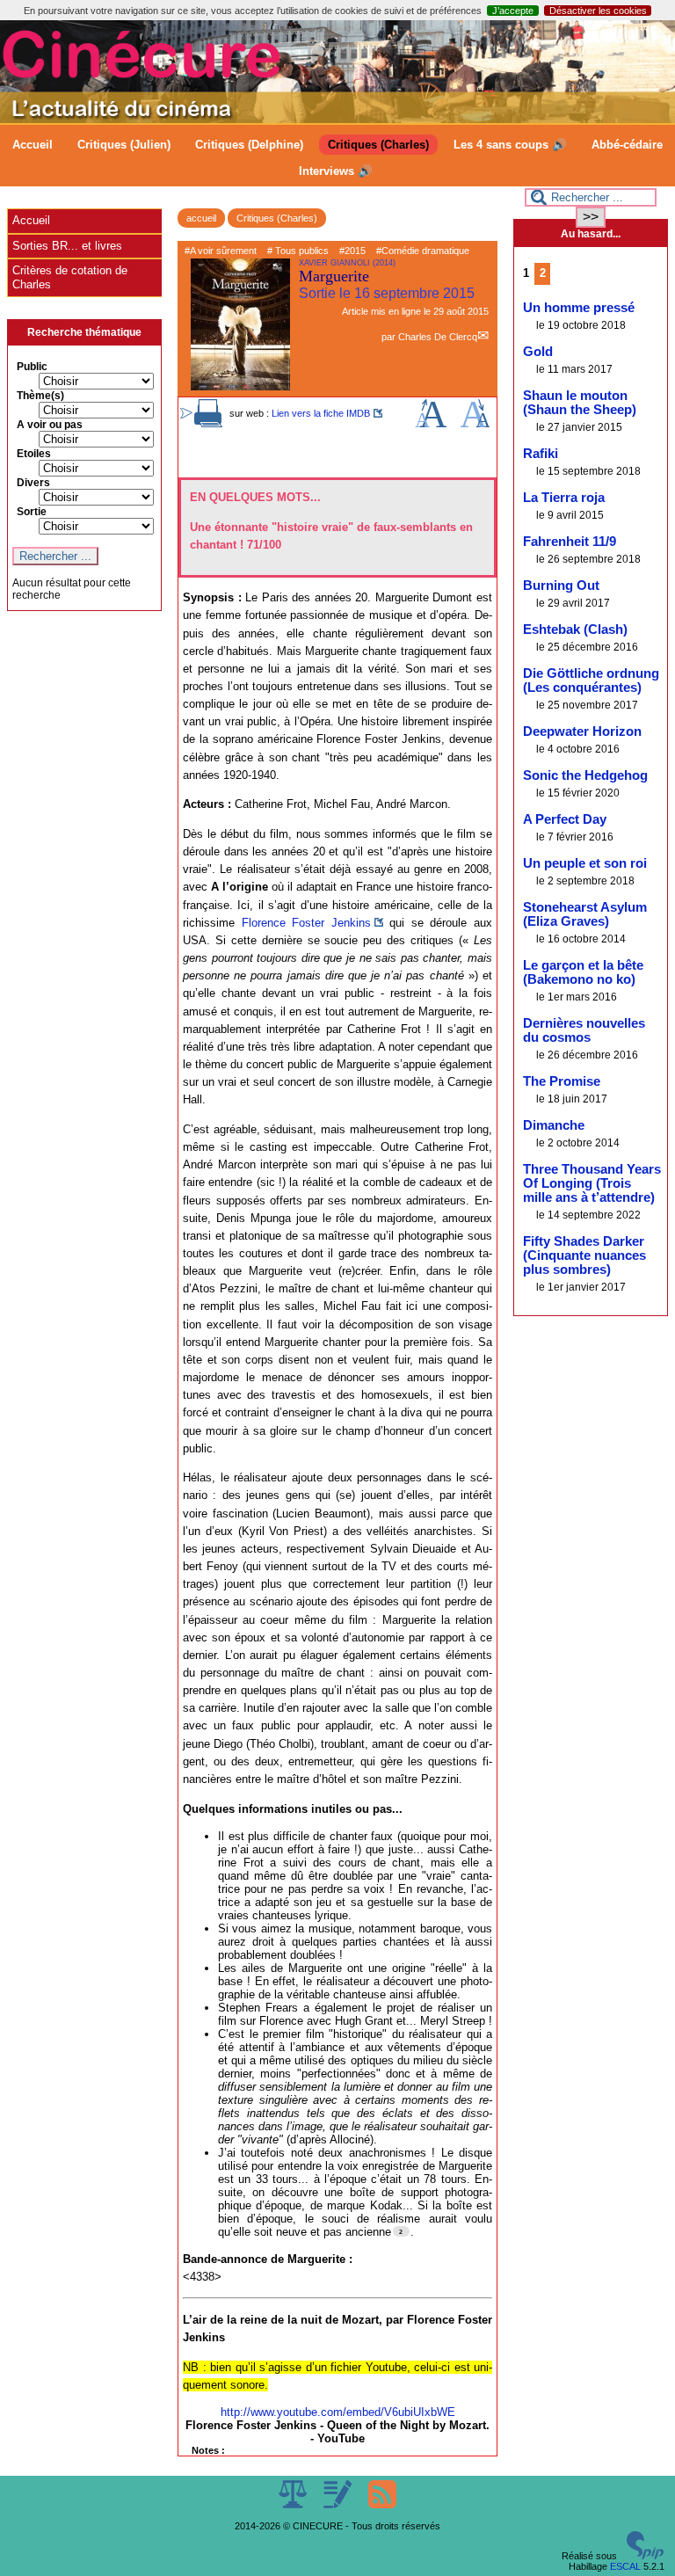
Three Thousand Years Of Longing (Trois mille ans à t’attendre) (592, 1183)
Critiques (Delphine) (249, 145)
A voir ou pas (50, 425)
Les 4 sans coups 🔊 (510, 145)
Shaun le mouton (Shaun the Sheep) (580, 403)
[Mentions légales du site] (294, 2505)
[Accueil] (337, 120)
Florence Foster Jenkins (306, 923)
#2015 (352, 251)
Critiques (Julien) (124, 145)
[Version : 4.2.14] (645, 2556)
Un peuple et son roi (585, 863)
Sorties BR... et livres (67, 246)
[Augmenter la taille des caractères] (431, 424)
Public (32, 367)
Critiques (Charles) (378, 145)
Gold (538, 352)
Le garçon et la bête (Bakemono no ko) (583, 972)
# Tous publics (298, 251)
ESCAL (625, 2566)
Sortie (32, 512)
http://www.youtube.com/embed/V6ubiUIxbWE (338, 2412)
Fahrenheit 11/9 (570, 542)
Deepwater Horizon (582, 731)
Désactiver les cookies (598, 11)
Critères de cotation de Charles (70, 277)
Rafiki (541, 454)
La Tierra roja (564, 498)
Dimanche (554, 1125)
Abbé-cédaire (627, 145)
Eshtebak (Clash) (575, 629)
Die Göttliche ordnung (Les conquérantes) (591, 680)
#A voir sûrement (221, 251)
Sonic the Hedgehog (585, 775)
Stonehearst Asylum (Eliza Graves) (585, 914)
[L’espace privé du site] (339, 2505)
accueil (201, 218)
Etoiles (34, 454)
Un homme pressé (579, 308)
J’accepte (513, 11)
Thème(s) (40, 396)
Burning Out (561, 586)
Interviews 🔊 (336, 171)
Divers (33, 483)
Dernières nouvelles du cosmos (584, 1030)
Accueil (33, 145)
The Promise (562, 1081)
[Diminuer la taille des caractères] (475, 424)
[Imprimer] (208, 424)
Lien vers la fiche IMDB (321, 413)
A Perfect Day (565, 819)
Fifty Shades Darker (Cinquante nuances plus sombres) (584, 1255)
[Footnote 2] (401, 2231)
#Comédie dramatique (423, 251)
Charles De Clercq (438, 337)
